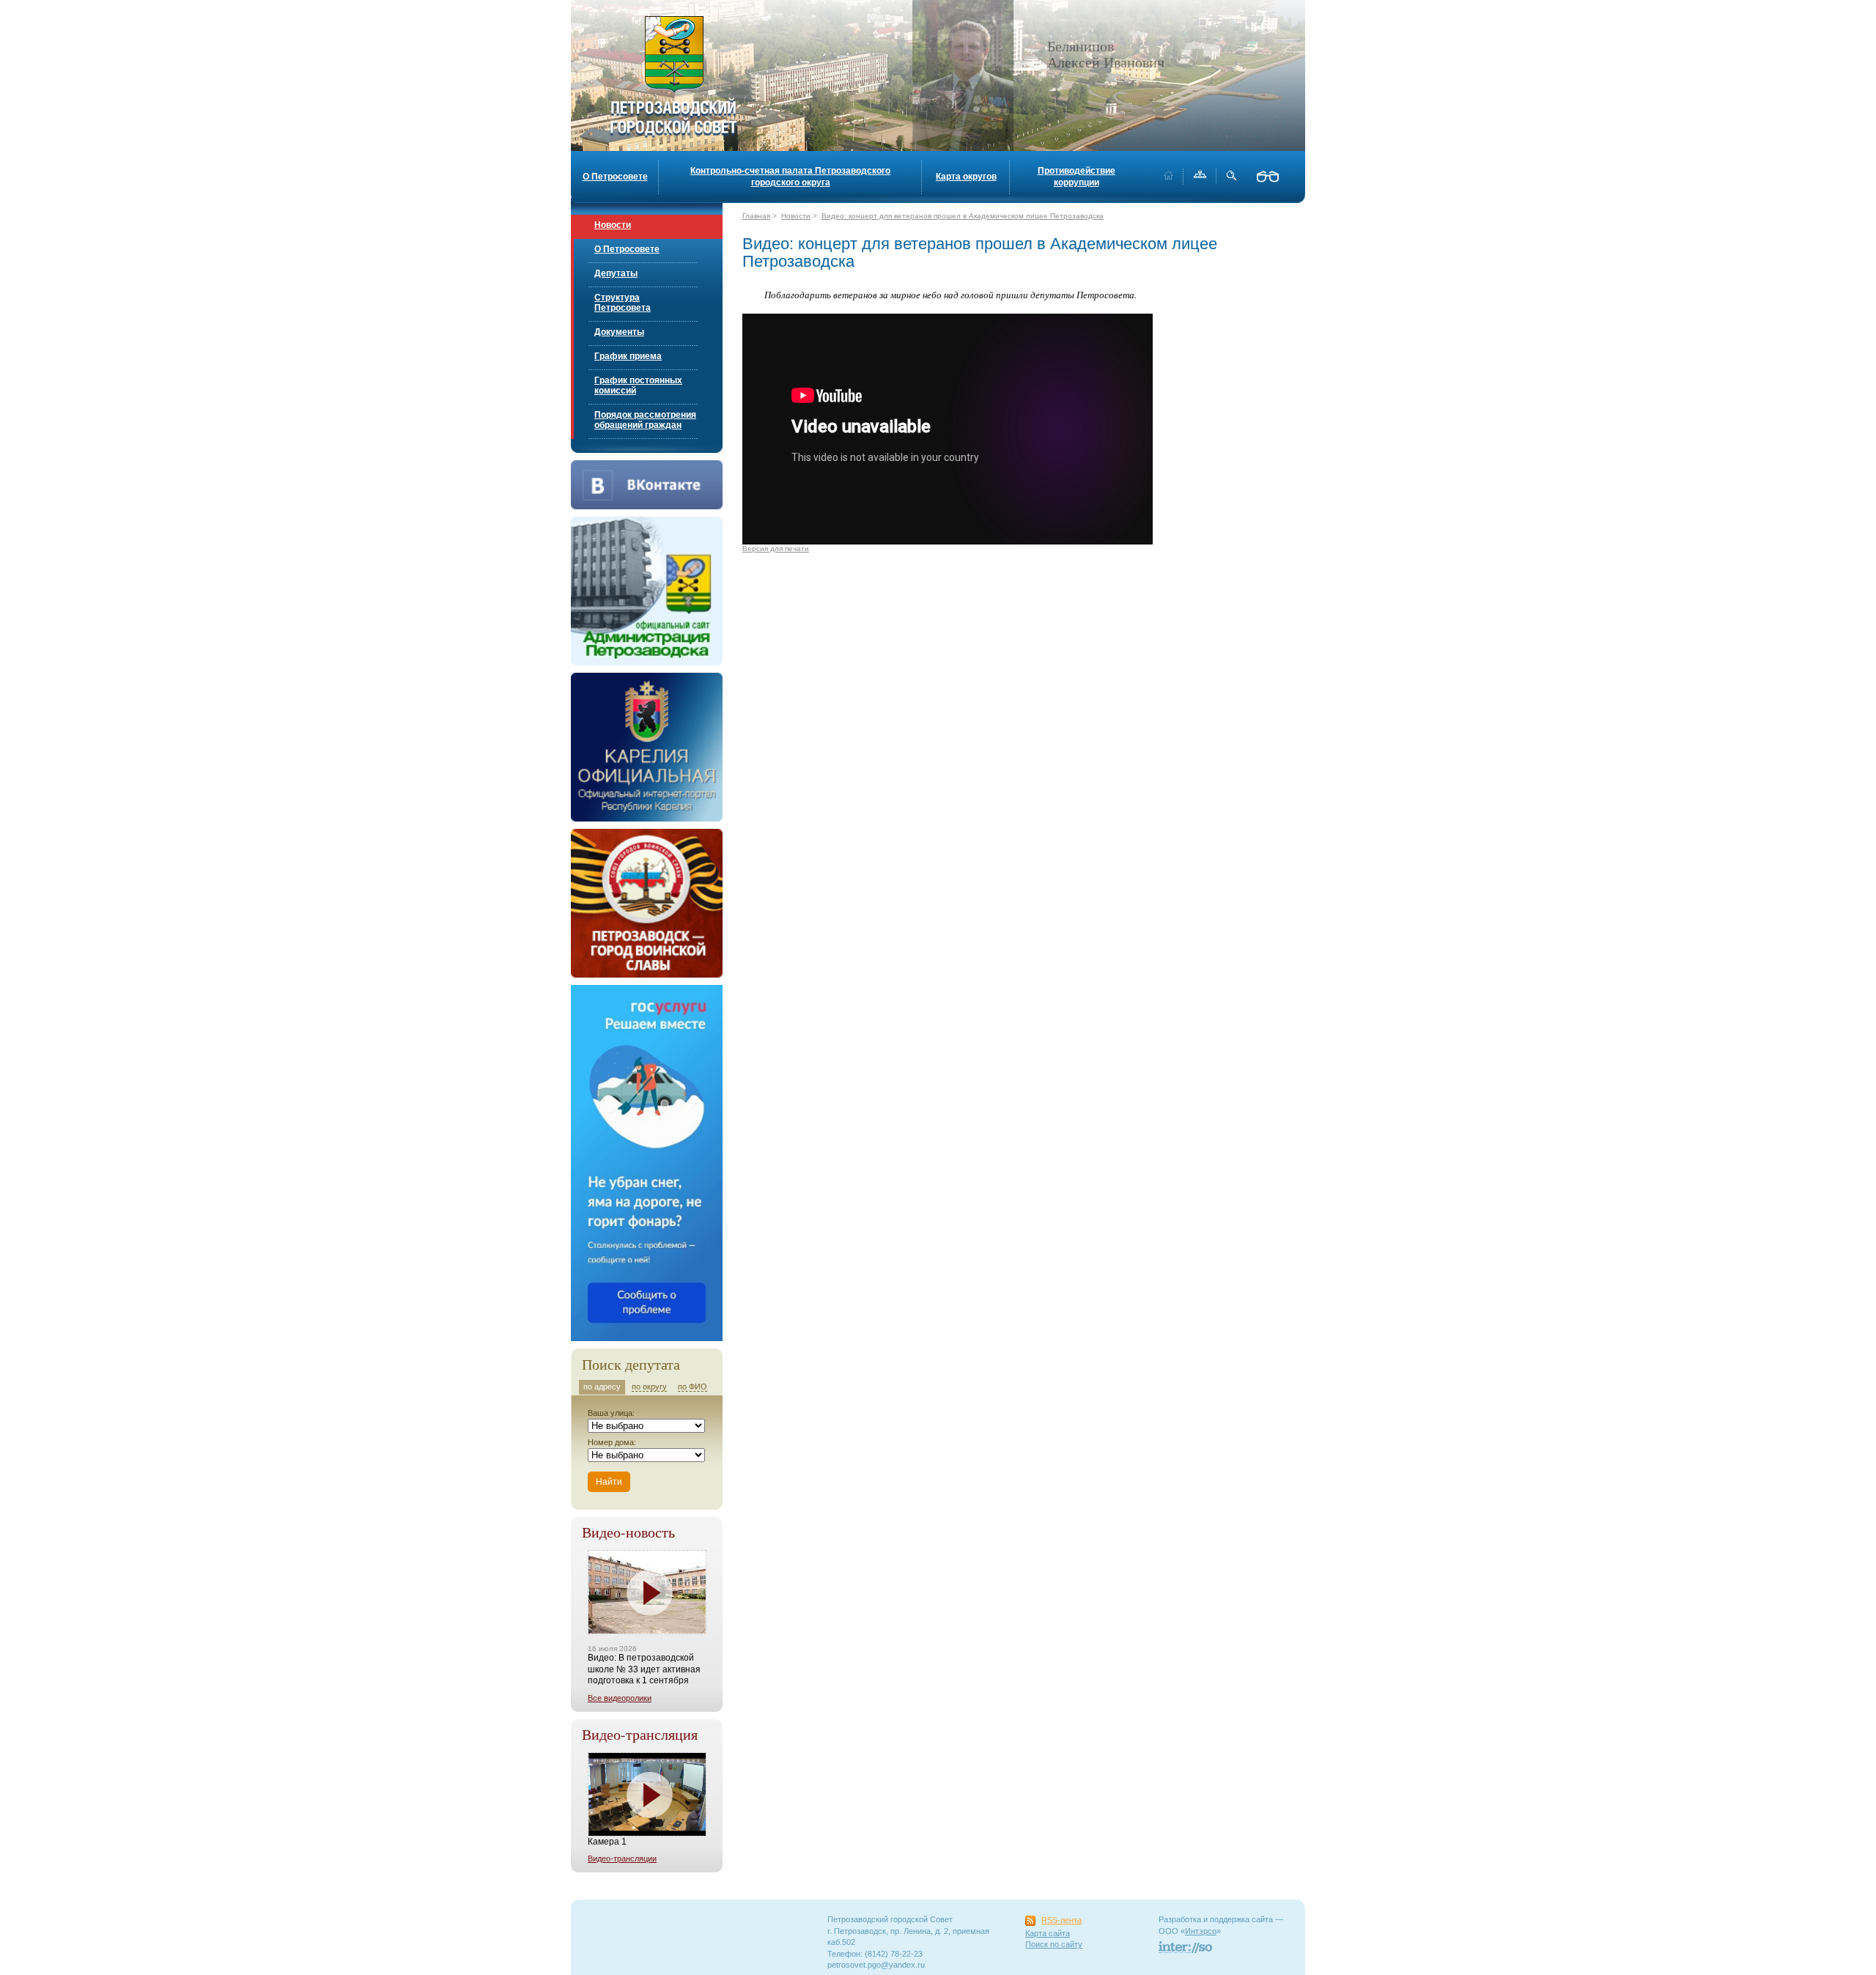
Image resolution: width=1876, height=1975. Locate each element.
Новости (613, 225)
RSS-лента (1061, 1920)
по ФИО (693, 1387)
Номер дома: (612, 1442)
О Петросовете (615, 177)
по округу (649, 1387)
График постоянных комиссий (638, 385)
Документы (619, 332)
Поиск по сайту (1054, 1944)
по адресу (602, 1387)
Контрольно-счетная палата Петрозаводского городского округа (790, 177)
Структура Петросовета (623, 303)
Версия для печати (776, 549)
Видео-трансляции (622, 1858)
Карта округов (966, 177)
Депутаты (616, 273)
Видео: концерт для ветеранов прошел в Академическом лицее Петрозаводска (963, 216)
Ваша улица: (611, 1413)
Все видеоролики (620, 1698)
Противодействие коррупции (1077, 177)
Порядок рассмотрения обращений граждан (645, 420)
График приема (628, 356)
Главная (756, 216)
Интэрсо (1201, 1931)
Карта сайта (1048, 1933)
